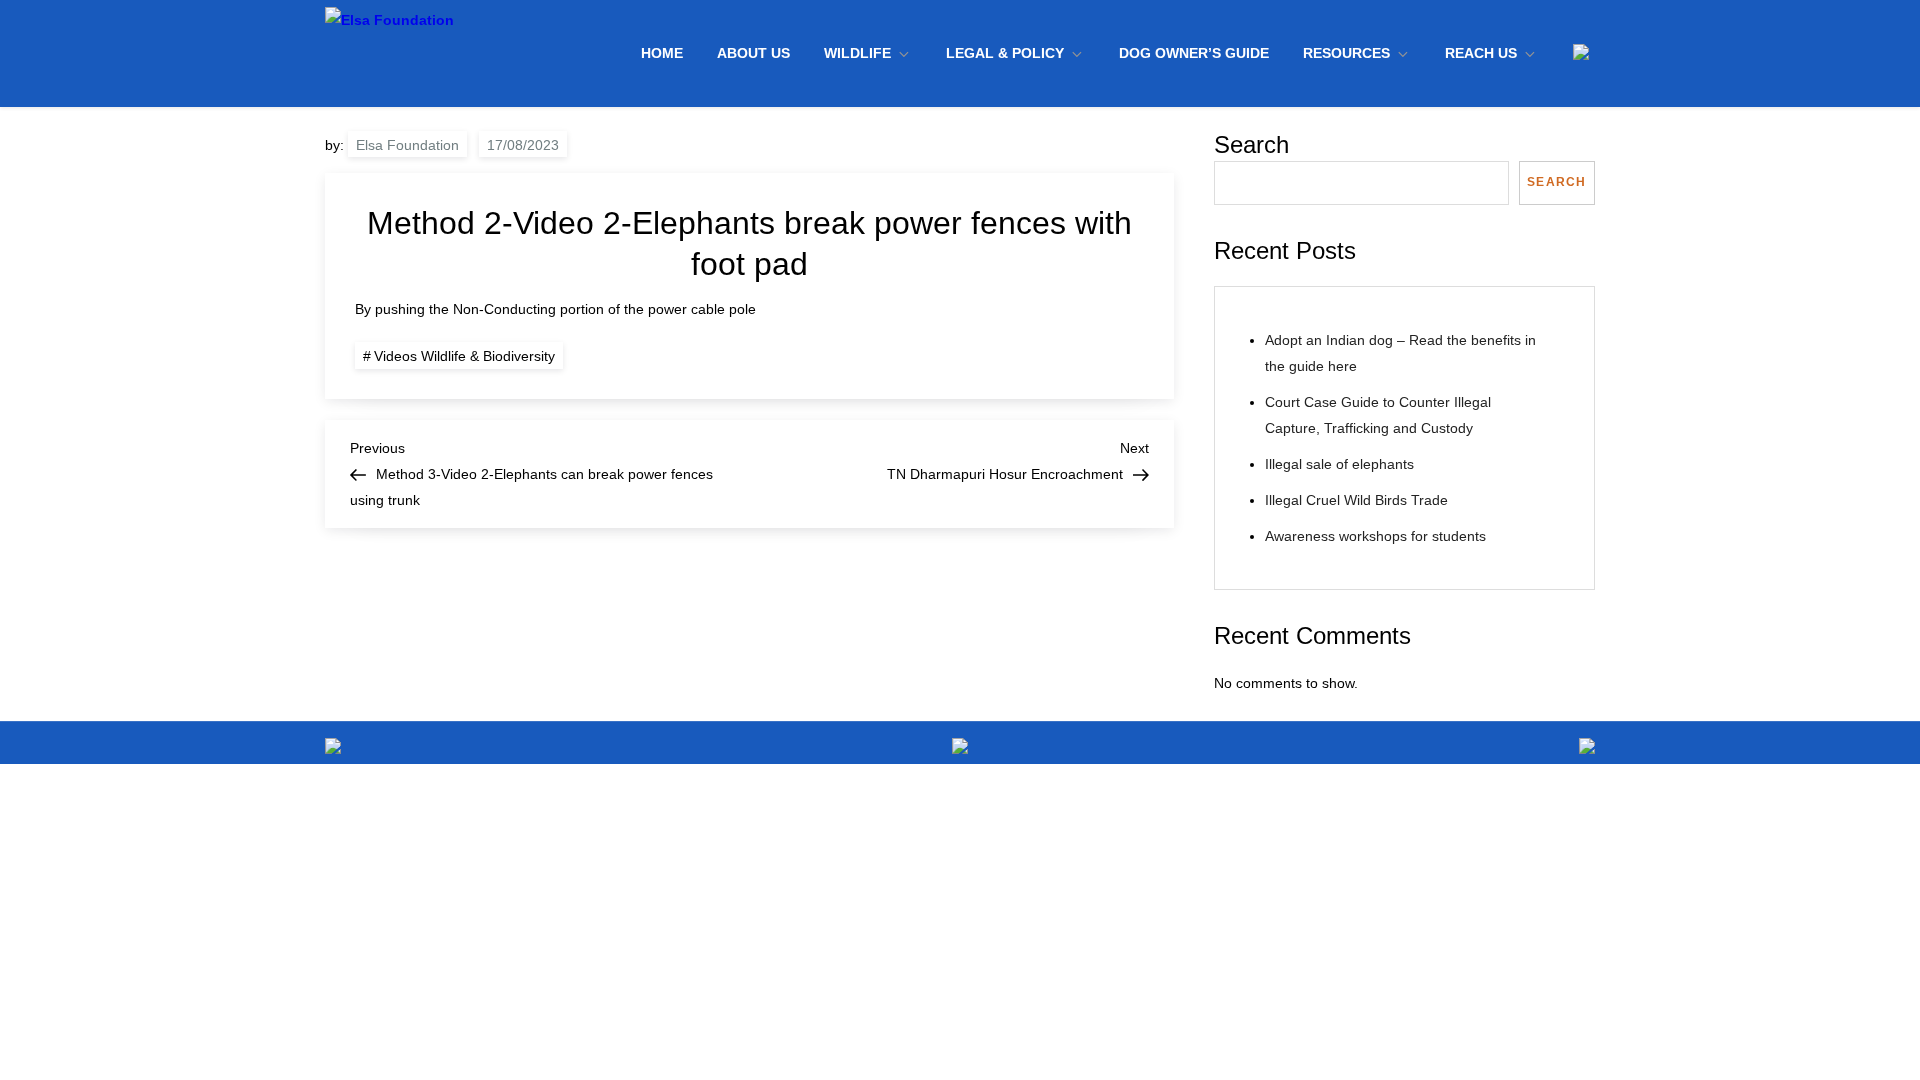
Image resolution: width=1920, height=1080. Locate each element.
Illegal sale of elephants (1339, 464)
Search (1251, 144)
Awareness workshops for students (1375, 536)
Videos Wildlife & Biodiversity (464, 356)
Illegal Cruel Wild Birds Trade (1356, 500)
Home (662, 53)
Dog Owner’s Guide (1194, 53)
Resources (1346, 53)
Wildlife (857, 53)
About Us (753, 53)
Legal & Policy (1005, 53)
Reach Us (1481, 53)
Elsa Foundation (407, 145)
